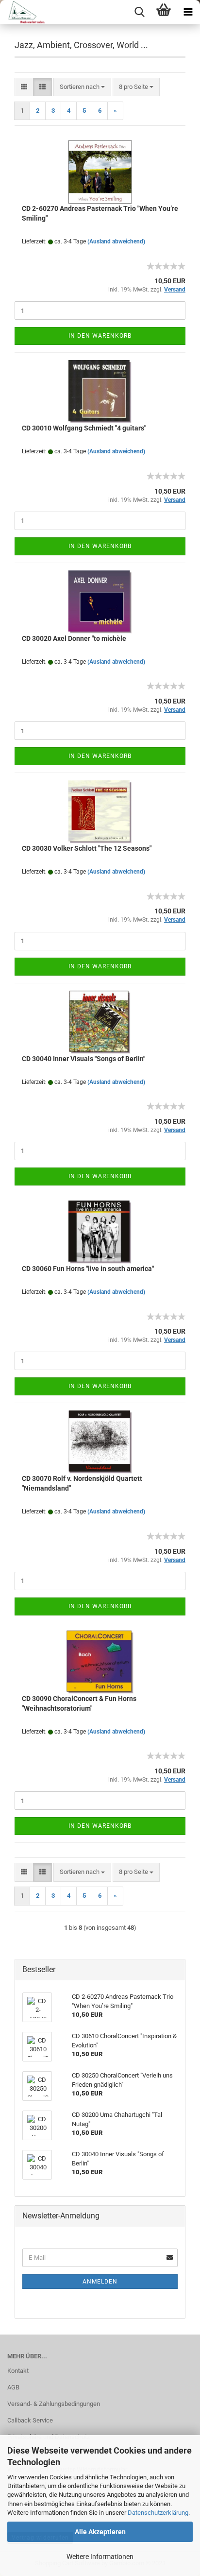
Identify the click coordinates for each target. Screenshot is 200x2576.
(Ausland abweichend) (116, 241)
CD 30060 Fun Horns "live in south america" (88, 1269)
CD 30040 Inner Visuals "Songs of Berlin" (83, 1059)
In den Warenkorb (100, 336)
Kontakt (18, 2371)
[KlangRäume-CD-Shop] (23, 12)
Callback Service (30, 2420)
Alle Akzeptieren (100, 2532)
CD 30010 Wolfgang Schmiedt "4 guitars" (84, 428)
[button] (24, 87)
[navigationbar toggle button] (188, 12)
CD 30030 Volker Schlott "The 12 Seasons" (87, 848)
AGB (13, 2387)
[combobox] (82, 87)
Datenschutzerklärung (158, 2513)
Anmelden (100, 2282)
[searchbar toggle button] (139, 12)
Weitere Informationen (100, 2557)
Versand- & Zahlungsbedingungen (54, 2404)
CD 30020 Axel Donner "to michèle (74, 638)
